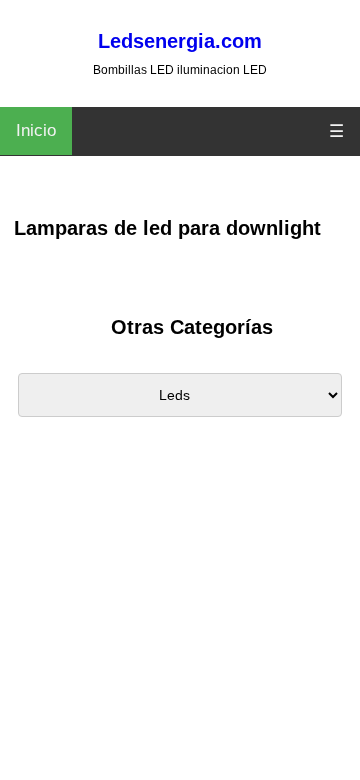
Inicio (36, 130)
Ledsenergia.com (180, 41)
